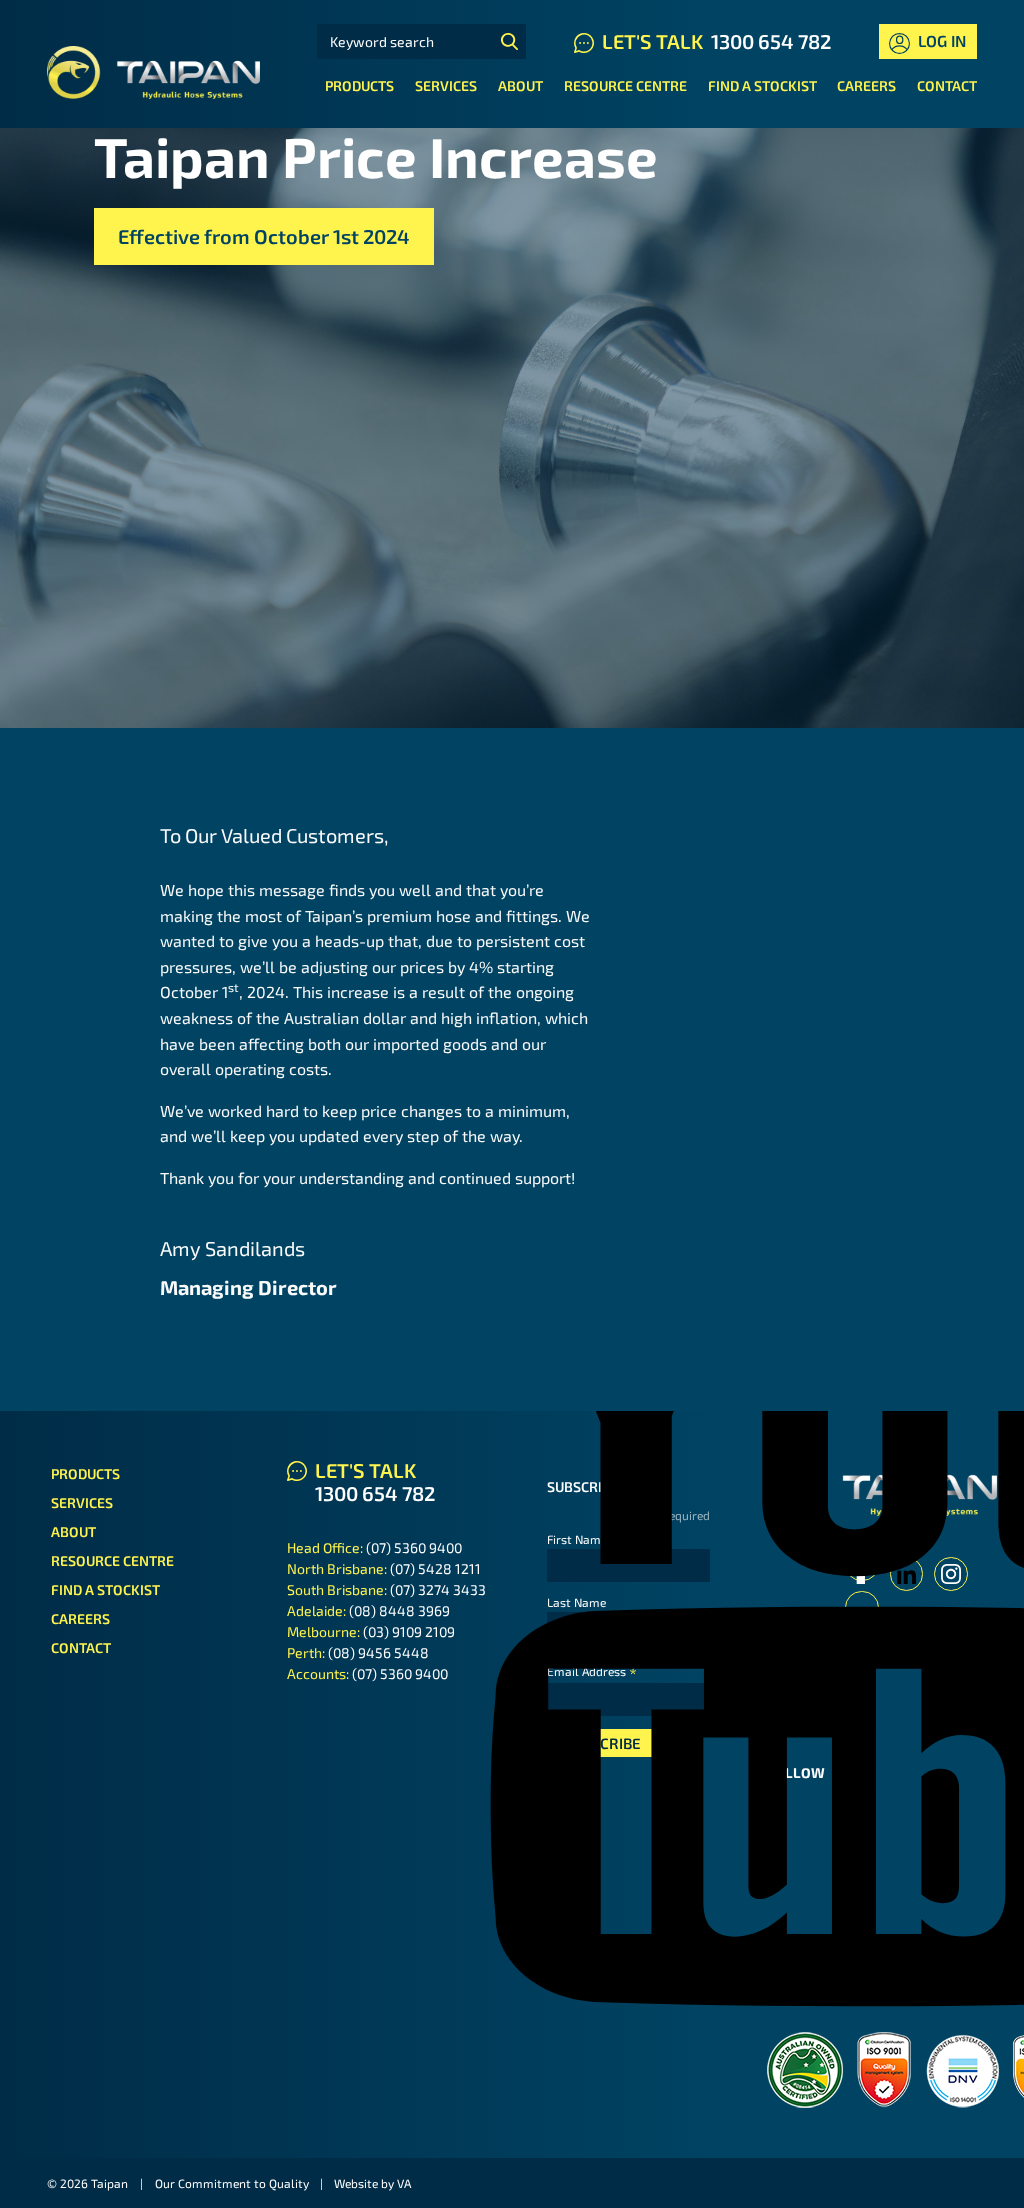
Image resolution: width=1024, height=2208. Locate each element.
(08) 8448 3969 (399, 1610)
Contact (947, 85)
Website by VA (372, 2183)
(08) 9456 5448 (378, 1652)
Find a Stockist (762, 85)
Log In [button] (940, 40)
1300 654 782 (771, 41)
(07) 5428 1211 (435, 1568)
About (520, 85)
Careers (866, 85)
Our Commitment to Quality (232, 2183)
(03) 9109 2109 (409, 1631)
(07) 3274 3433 (438, 1589)
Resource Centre (625, 85)
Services (446, 85)
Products (359, 85)
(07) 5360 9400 (414, 1547)
